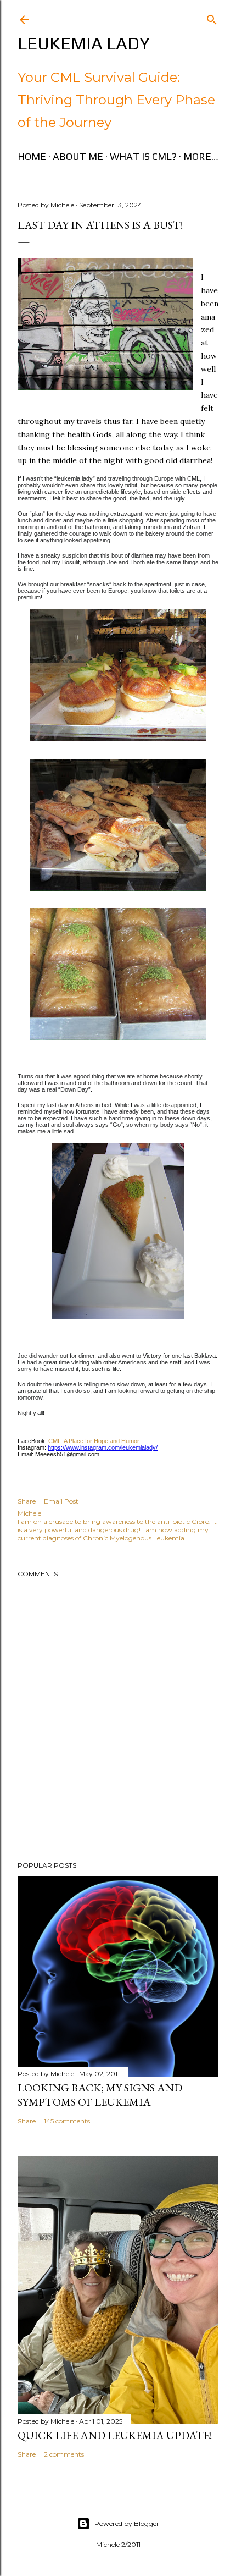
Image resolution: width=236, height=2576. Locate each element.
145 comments (67, 2121)
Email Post (61, 1501)
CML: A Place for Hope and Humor (93, 1441)
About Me (78, 156)
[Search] (212, 17)
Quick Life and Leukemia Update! (115, 2435)
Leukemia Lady (84, 43)
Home (32, 156)
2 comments (64, 2454)
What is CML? (143, 156)
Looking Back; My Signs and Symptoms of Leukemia (100, 2095)
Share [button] (27, 1501)
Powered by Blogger (127, 2523)
